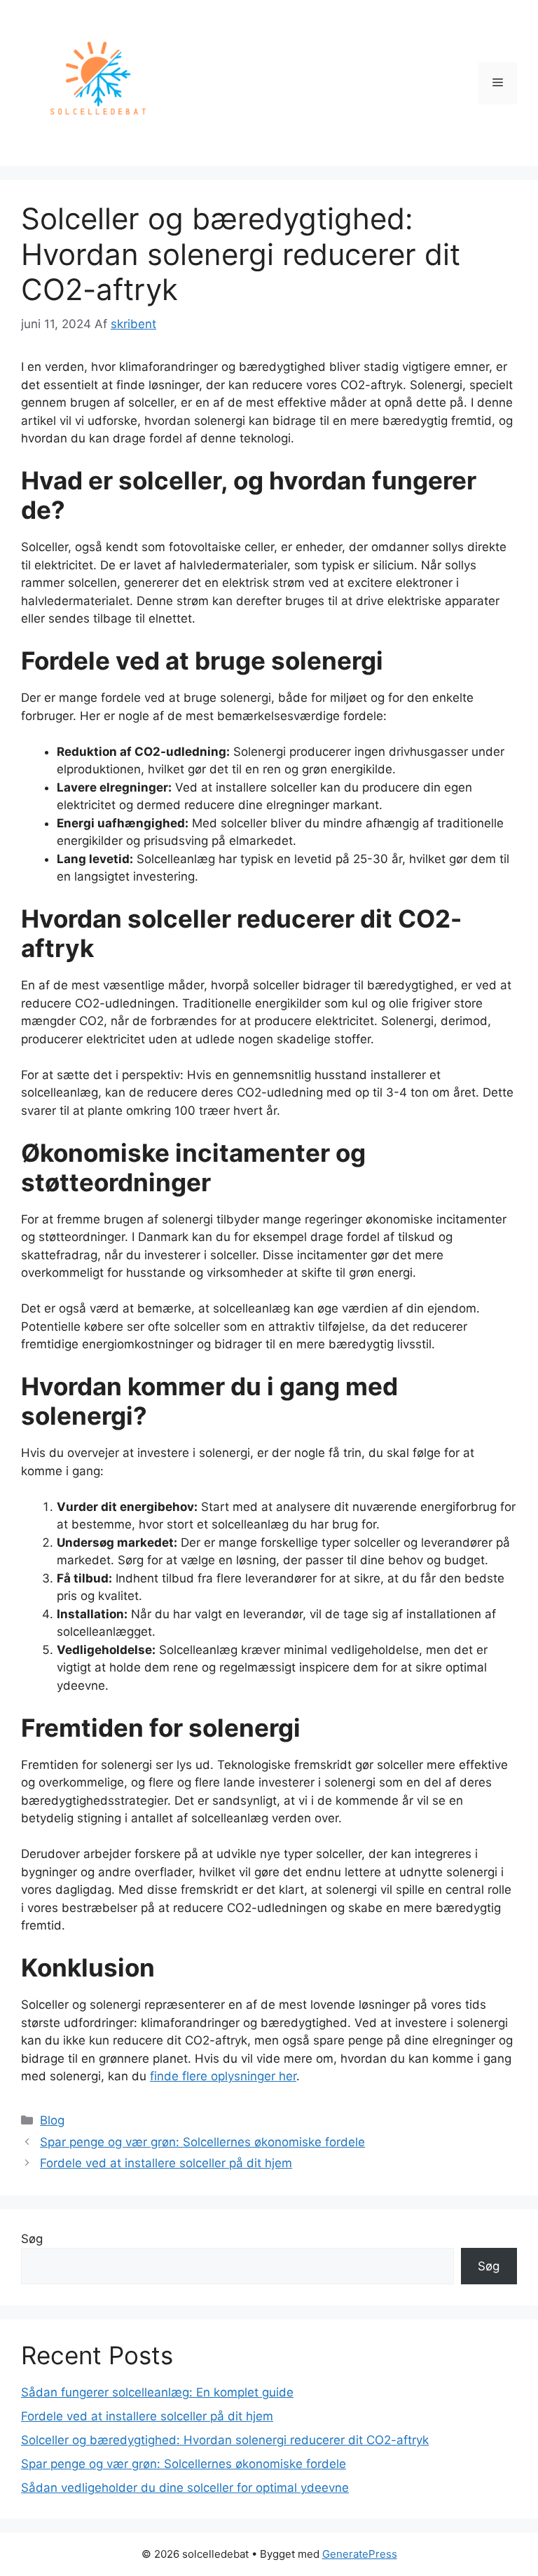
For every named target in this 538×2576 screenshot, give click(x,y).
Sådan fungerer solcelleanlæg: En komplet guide (157, 2392)
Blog (52, 2120)
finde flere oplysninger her (223, 2076)
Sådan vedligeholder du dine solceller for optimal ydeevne (185, 2488)
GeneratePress (360, 2554)
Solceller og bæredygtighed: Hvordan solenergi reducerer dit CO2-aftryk (225, 2440)
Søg (32, 2239)
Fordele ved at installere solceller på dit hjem (166, 2163)
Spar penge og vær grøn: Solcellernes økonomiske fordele (202, 2142)
